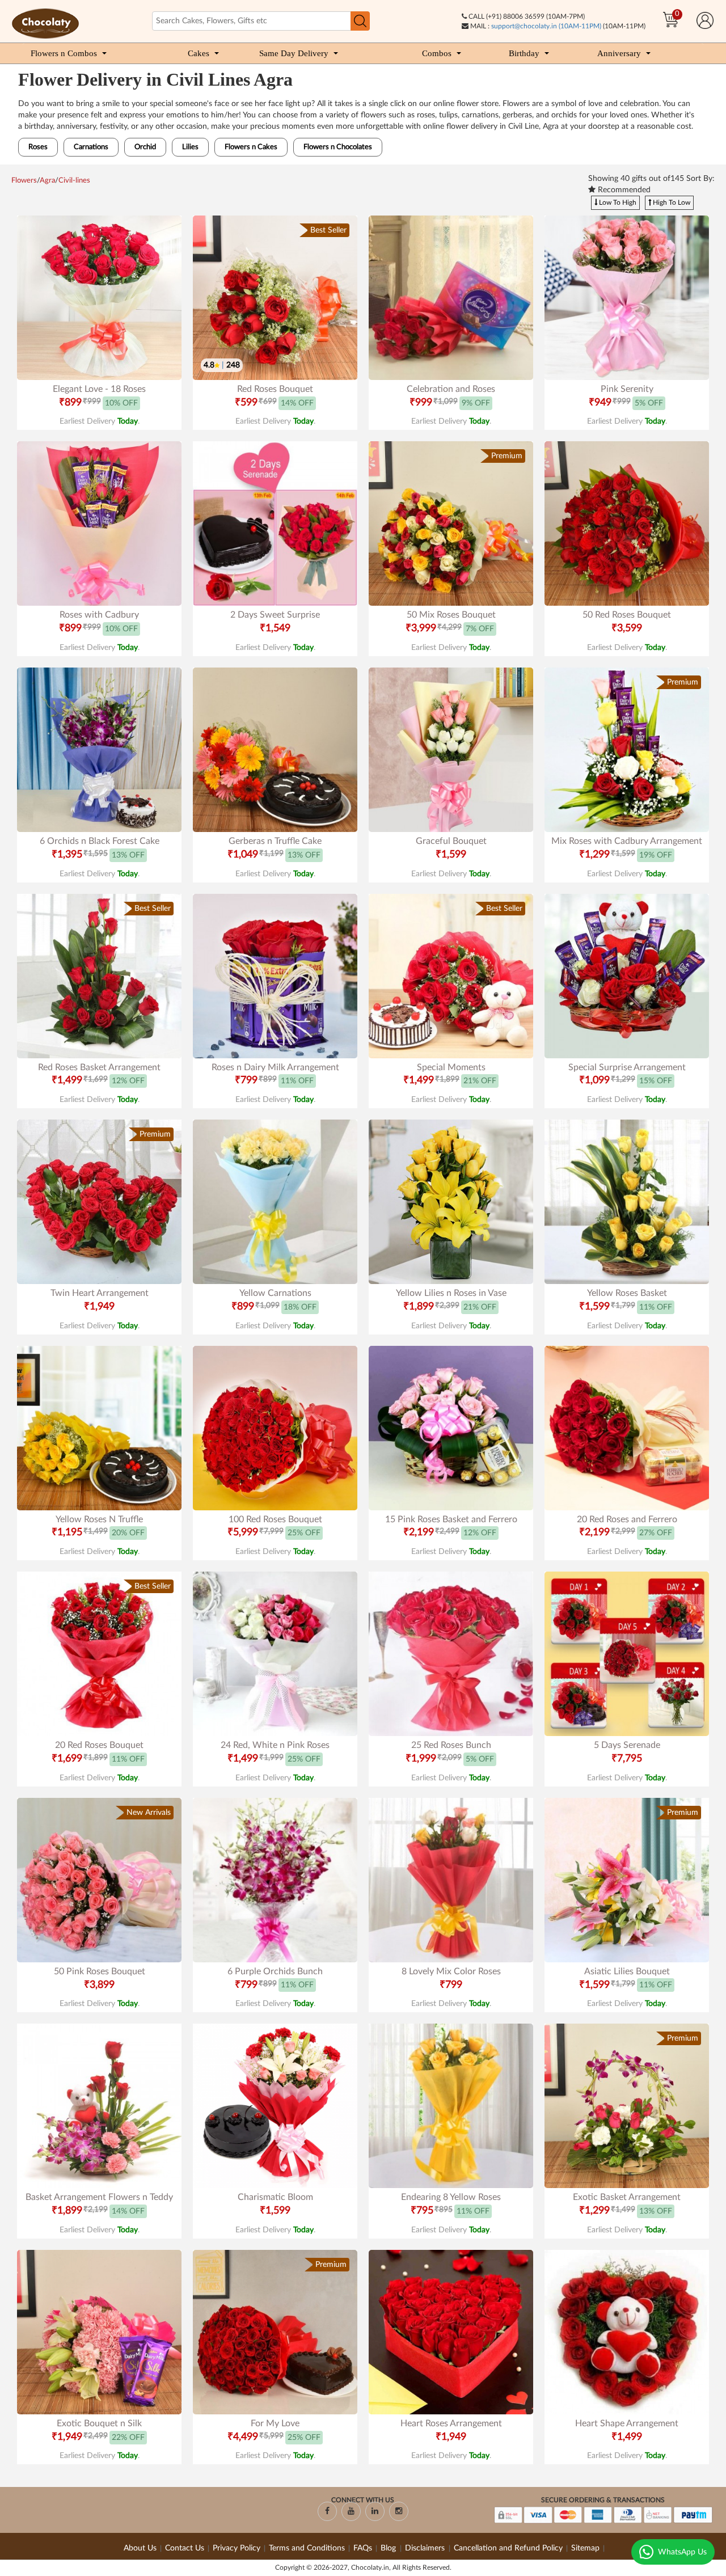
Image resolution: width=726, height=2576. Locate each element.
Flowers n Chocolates (338, 147)
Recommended (623, 190)
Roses (38, 147)
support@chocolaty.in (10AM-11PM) (546, 26)
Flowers (24, 181)
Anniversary (619, 53)
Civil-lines (74, 181)
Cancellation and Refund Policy (508, 2548)
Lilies (190, 147)
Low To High (617, 202)
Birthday (524, 53)
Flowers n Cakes (251, 147)
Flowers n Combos (64, 53)
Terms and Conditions (307, 2548)
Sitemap (585, 2548)
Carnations (91, 147)
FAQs (363, 2548)
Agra (47, 181)
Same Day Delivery (294, 53)
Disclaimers (426, 2548)
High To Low (671, 202)
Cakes (199, 53)
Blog (389, 2548)
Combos (437, 53)
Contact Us (185, 2548)
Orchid (145, 147)
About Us (140, 2548)
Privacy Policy (237, 2548)
